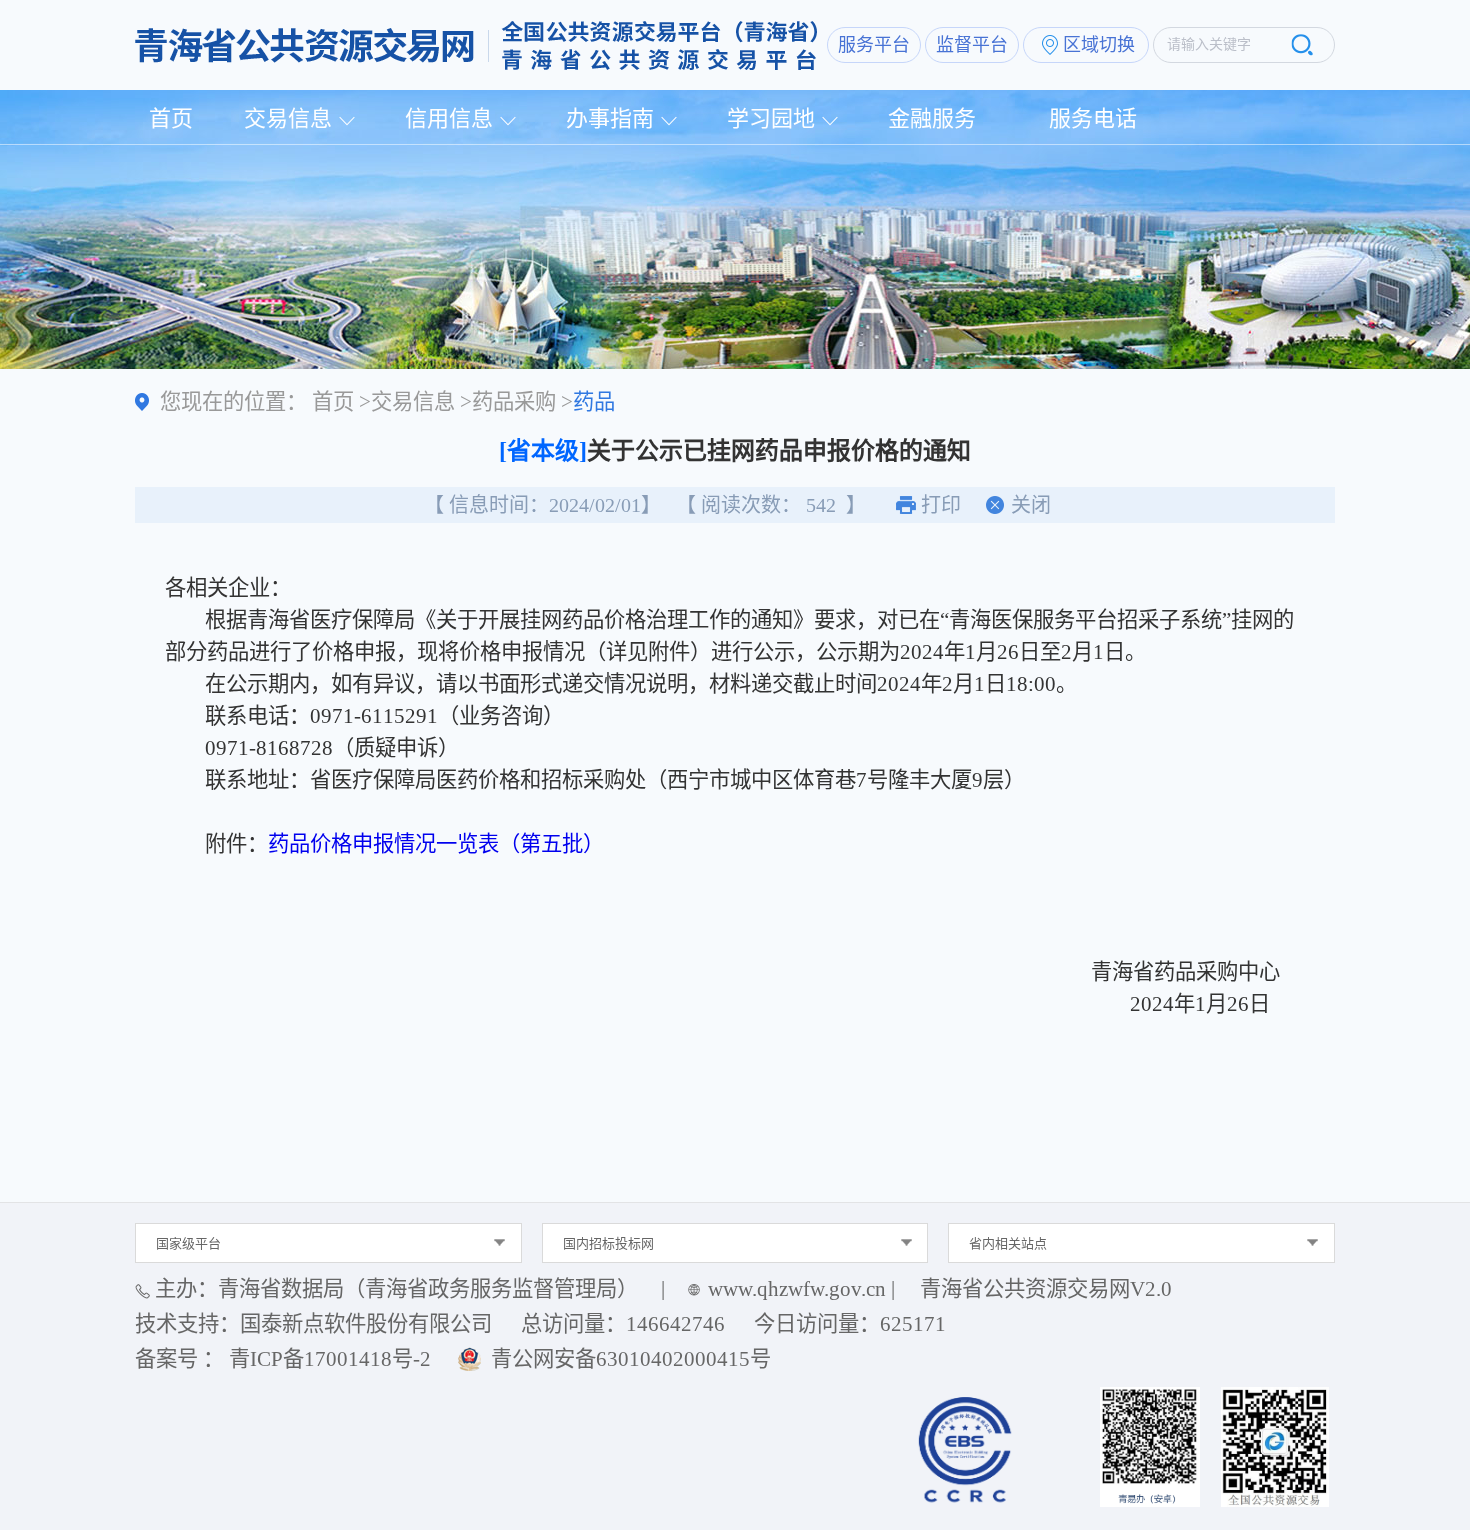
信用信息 (449, 118)
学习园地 (771, 118)
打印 (941, 505)
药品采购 (514, 402)
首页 (171, 118)
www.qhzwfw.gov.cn (797, 1289)
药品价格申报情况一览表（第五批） (436, 844)
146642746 (675, 1324)
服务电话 (1093, 118)
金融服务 (932, 118)
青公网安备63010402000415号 (631, 1359)
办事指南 (610, 118)
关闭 (1031, 505)
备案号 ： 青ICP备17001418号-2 (283, 1359)
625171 (913, 1324)
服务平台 (874, 45)
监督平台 (972, 45)
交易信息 (288, 118)
